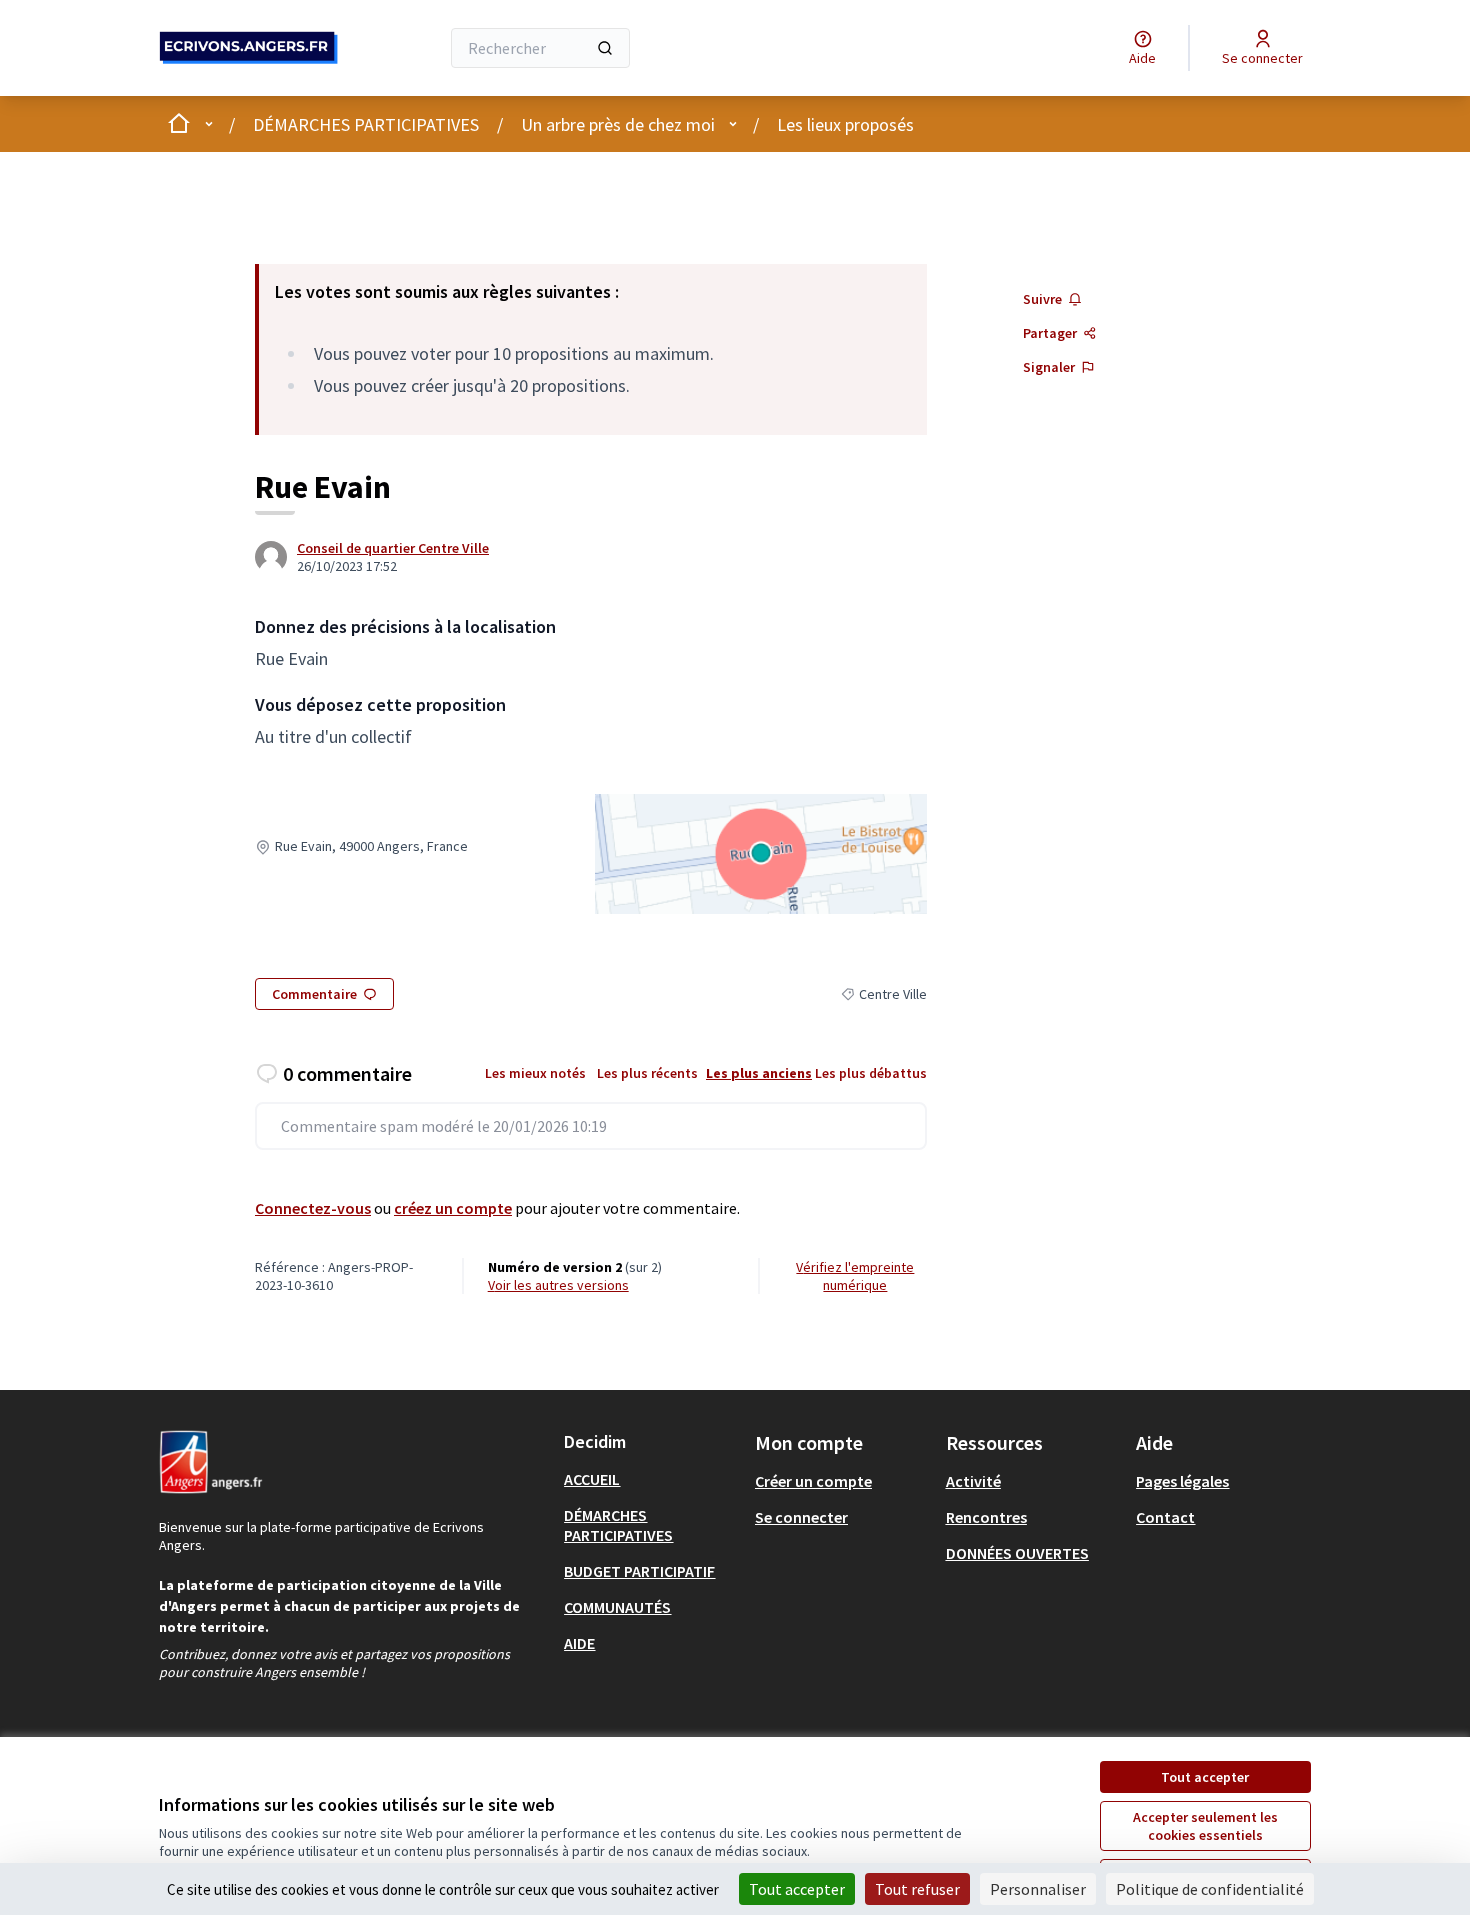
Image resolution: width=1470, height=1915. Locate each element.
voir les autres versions (558, 1285)
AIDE (579, 1643)
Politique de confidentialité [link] (1210, 1889)
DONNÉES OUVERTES (1017, 1553)
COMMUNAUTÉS (617, 1607)
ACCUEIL (592, 1479)
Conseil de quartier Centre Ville (393, 548)
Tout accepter (1205, 1777)
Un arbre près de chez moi (618, 124)
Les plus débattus (871, 1073)
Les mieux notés (535, 1073)
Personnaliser (1038, 1889)
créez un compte (453, 1208)
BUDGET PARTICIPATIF (639, 1571)
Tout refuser (917, 1889)
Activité (973, 1481)
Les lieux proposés (845, 124)
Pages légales (1182, 1481)
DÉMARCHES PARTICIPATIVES (366, 124)
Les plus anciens (759, 1073)
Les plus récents (647, 1073)
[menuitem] (651, 1479)
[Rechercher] (605, 48)
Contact (1165, 1517)
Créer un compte (813, 1481)
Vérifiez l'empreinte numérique (855, 1276)
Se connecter (801, 1517)
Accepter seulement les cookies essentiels (1205, 1826)
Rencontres (986, 1517)
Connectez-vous (313, 1208)
